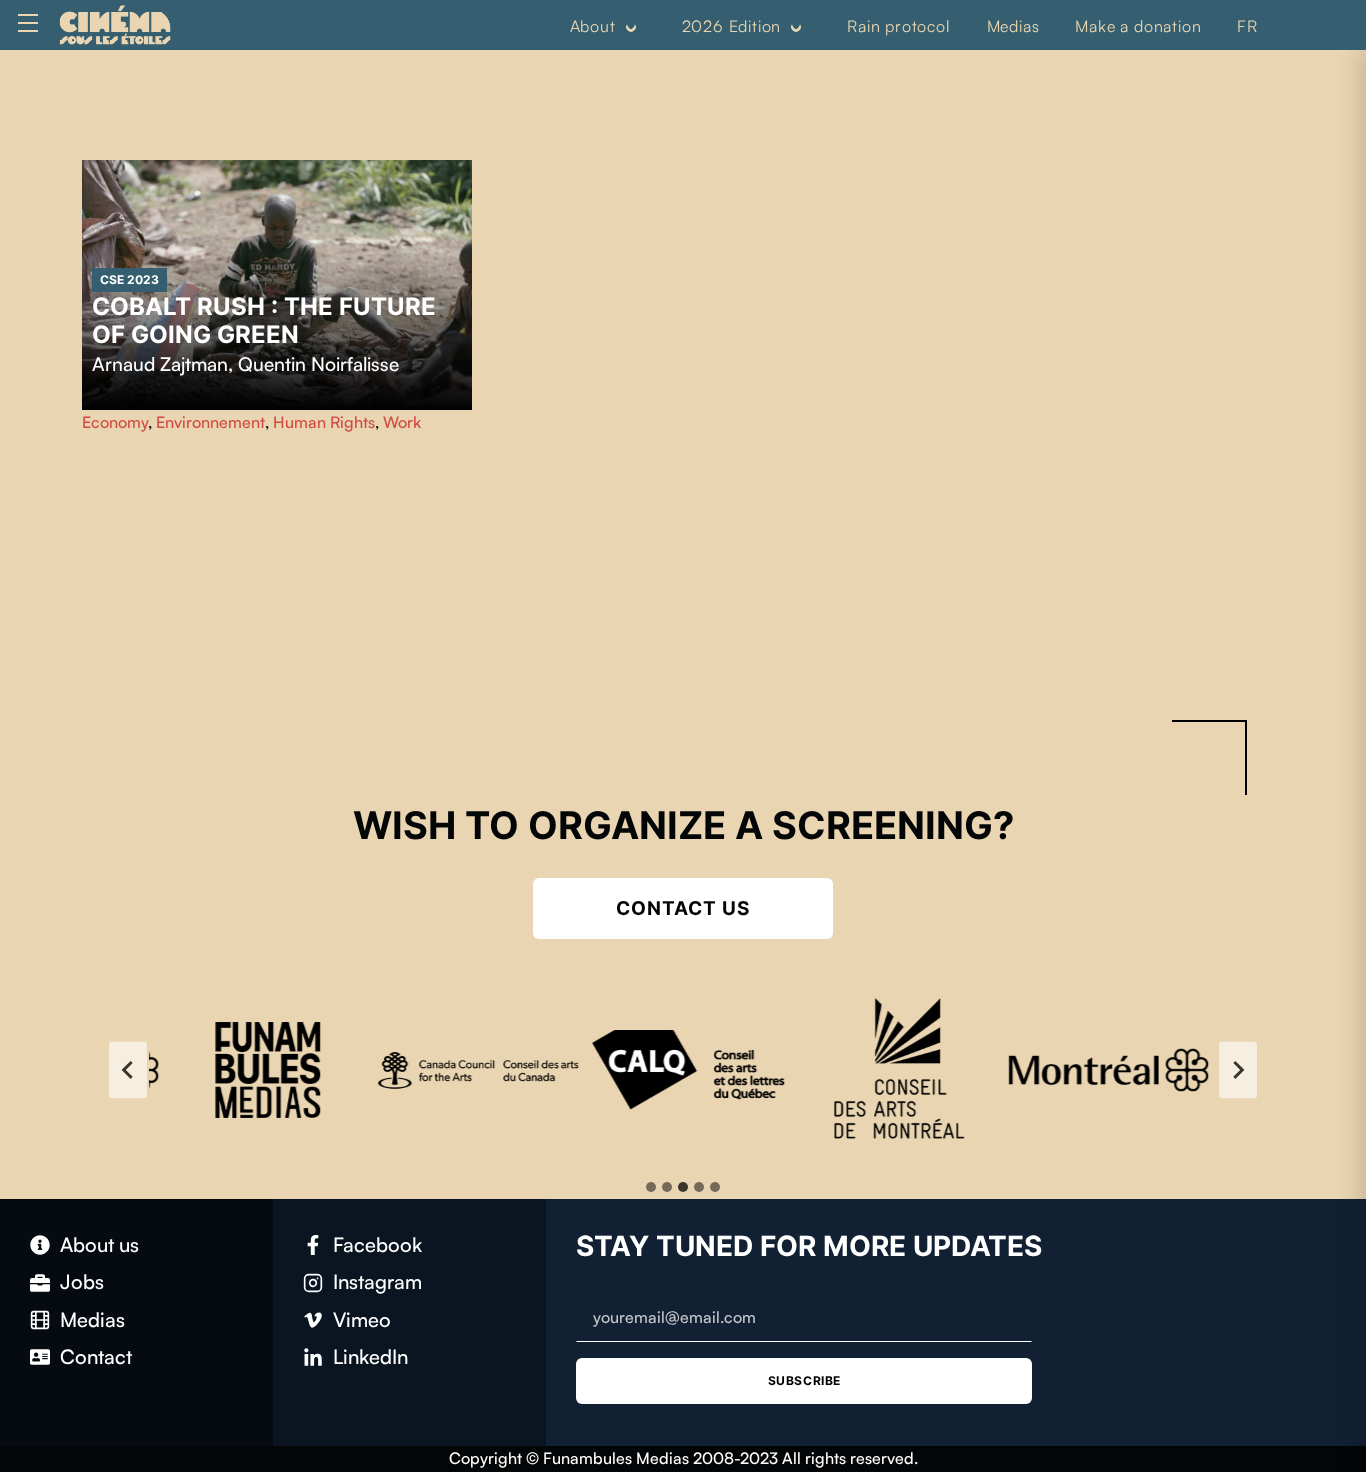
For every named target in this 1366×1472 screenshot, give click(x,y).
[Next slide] (1238, 1070)
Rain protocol (898, 26)
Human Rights (324, 422)
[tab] (651, 1187)
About (593, 26)
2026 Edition (732, 26)
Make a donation (1138, 26)
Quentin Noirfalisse (318, 364)
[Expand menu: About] (631, 27)
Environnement (210, 422)
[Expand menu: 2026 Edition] (796, 27)
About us (99, 1244)
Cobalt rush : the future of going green (264, 320)
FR (1247, 26)
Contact (96, 1356)
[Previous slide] (128, 1070)
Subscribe (804, 1380)
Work (402, 422)
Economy (115, 422)
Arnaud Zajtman (160, 364)
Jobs (82, 1281)
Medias (1013, 26)
